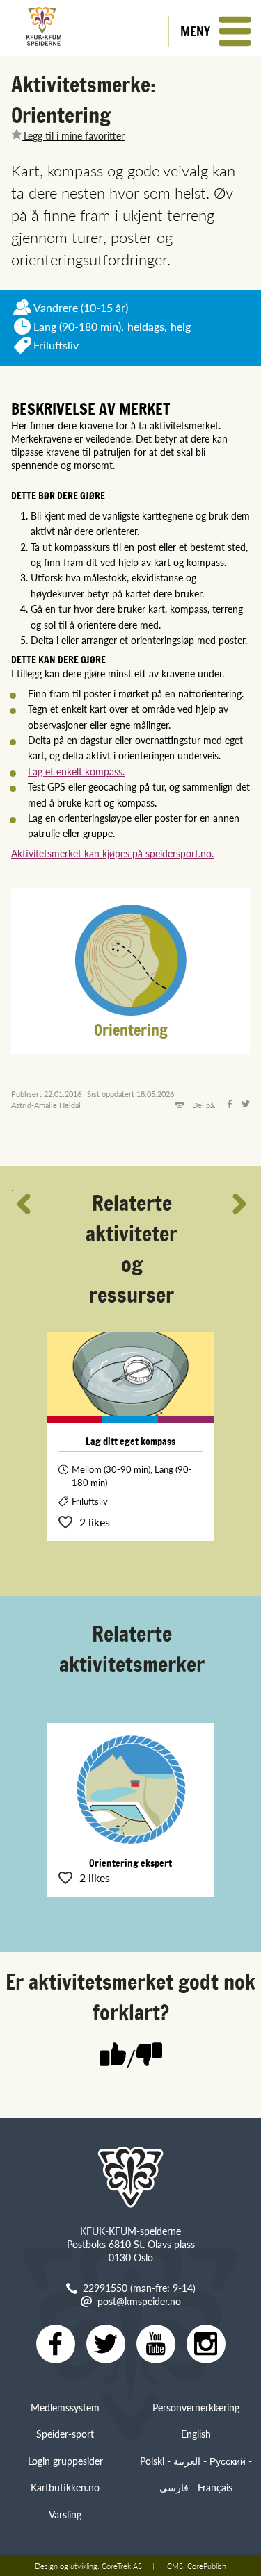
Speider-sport (65, 2434)
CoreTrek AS (122, 2566)
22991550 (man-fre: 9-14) (139, 2288)
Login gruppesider (65, 2461)
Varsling (65, 2514)
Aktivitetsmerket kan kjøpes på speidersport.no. (112, 853)
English (196, 2434)
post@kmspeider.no (139, 2301)
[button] (215, 31)
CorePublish (207, 2566)
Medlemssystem (65, 2407)
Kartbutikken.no (65, 2487)
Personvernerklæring (196, 2407)
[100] (113, 2056)
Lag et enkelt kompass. (76, 771)
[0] (149, 2056)
